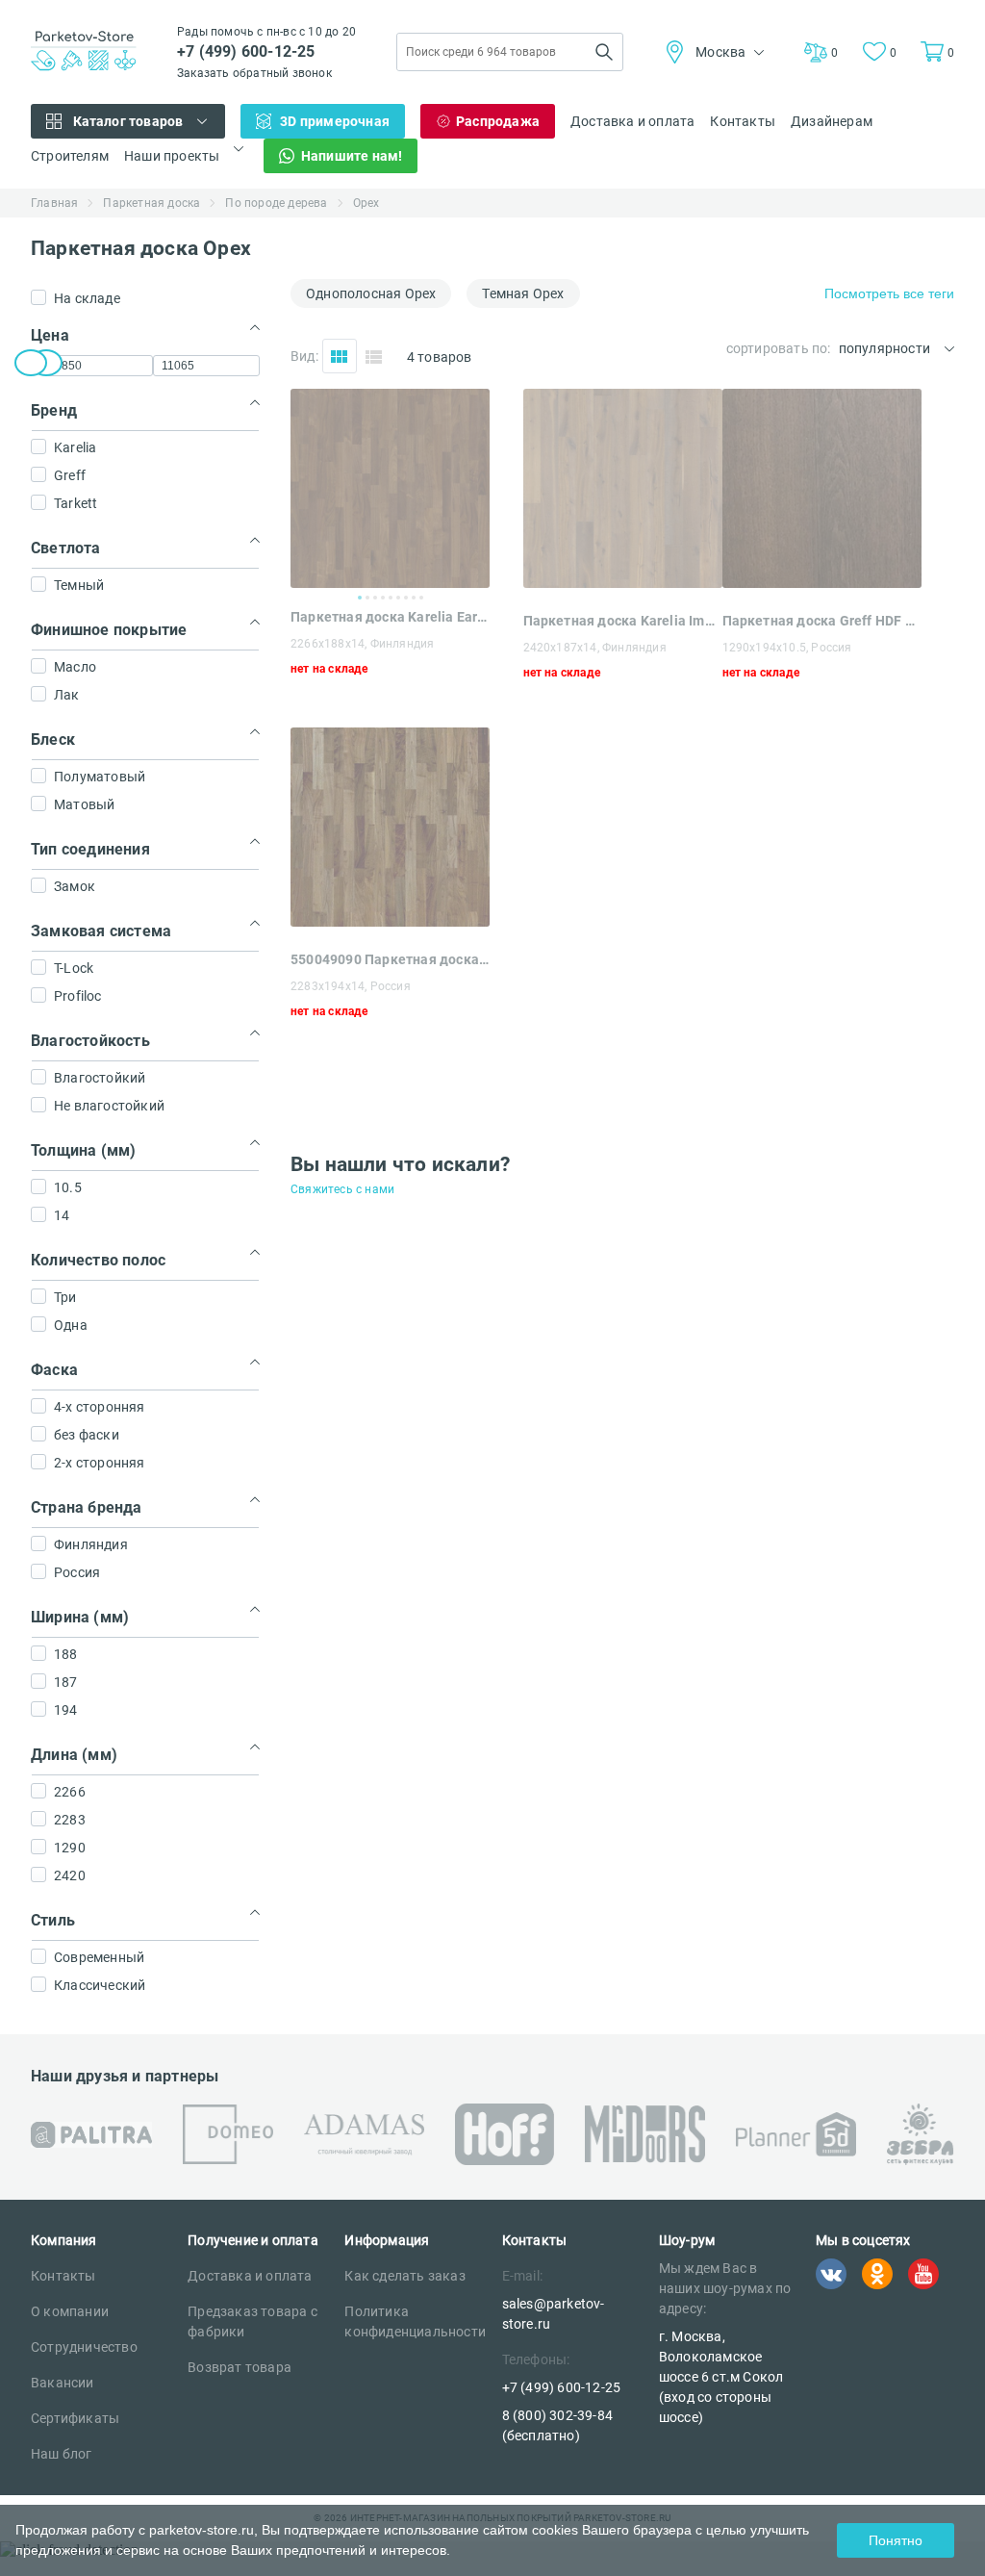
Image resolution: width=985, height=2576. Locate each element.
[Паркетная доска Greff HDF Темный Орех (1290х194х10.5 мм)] (822, 583)
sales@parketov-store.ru (554, 2314)
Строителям (70, 156)
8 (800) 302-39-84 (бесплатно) (557, 2425)
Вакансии (63, 2383)
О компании (70, 2311)
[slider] (31, 363)
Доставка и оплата (632, 121)
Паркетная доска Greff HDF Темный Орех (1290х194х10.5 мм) (822, 621)
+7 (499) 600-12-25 (246, 51)
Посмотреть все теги (889, 293)
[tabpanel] (390, 488)
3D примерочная (335, 121)
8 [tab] (414, 598)
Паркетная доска (152, 203)
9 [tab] (421, 598)
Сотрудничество (84, 2347)
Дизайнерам (832, 121)
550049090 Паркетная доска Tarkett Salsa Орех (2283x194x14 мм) (390, 959)
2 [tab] (367, 598)
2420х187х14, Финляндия (595, 648)
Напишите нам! (352, 156)
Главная (54, 203)
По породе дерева (276, 203)
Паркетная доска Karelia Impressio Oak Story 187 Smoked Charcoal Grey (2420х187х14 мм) (623, 621)
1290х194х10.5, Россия (787, 648)
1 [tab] (360, 598)
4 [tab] (383, 598)
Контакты (743, 121)
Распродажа (498, 121)
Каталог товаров (128, 121)
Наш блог (62, 2454)
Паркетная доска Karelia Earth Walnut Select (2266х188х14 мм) (390, 617)
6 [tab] (398, 598)
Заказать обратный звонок (254, 73)
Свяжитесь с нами (342, 1189)
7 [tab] (406, 598)
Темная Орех (523, 293)
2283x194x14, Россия (351, 986)
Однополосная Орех (371, 293)
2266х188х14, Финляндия (362, 644)
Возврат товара (240, 2367)
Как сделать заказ (404, 2276)
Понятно (896, 2540)
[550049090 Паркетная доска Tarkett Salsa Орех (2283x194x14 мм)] (390, 921)
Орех (366, 203)
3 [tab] (375, 598)
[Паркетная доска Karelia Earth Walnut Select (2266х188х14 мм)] (390, 488)
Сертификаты (75, 2418)
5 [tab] (391, 598)
